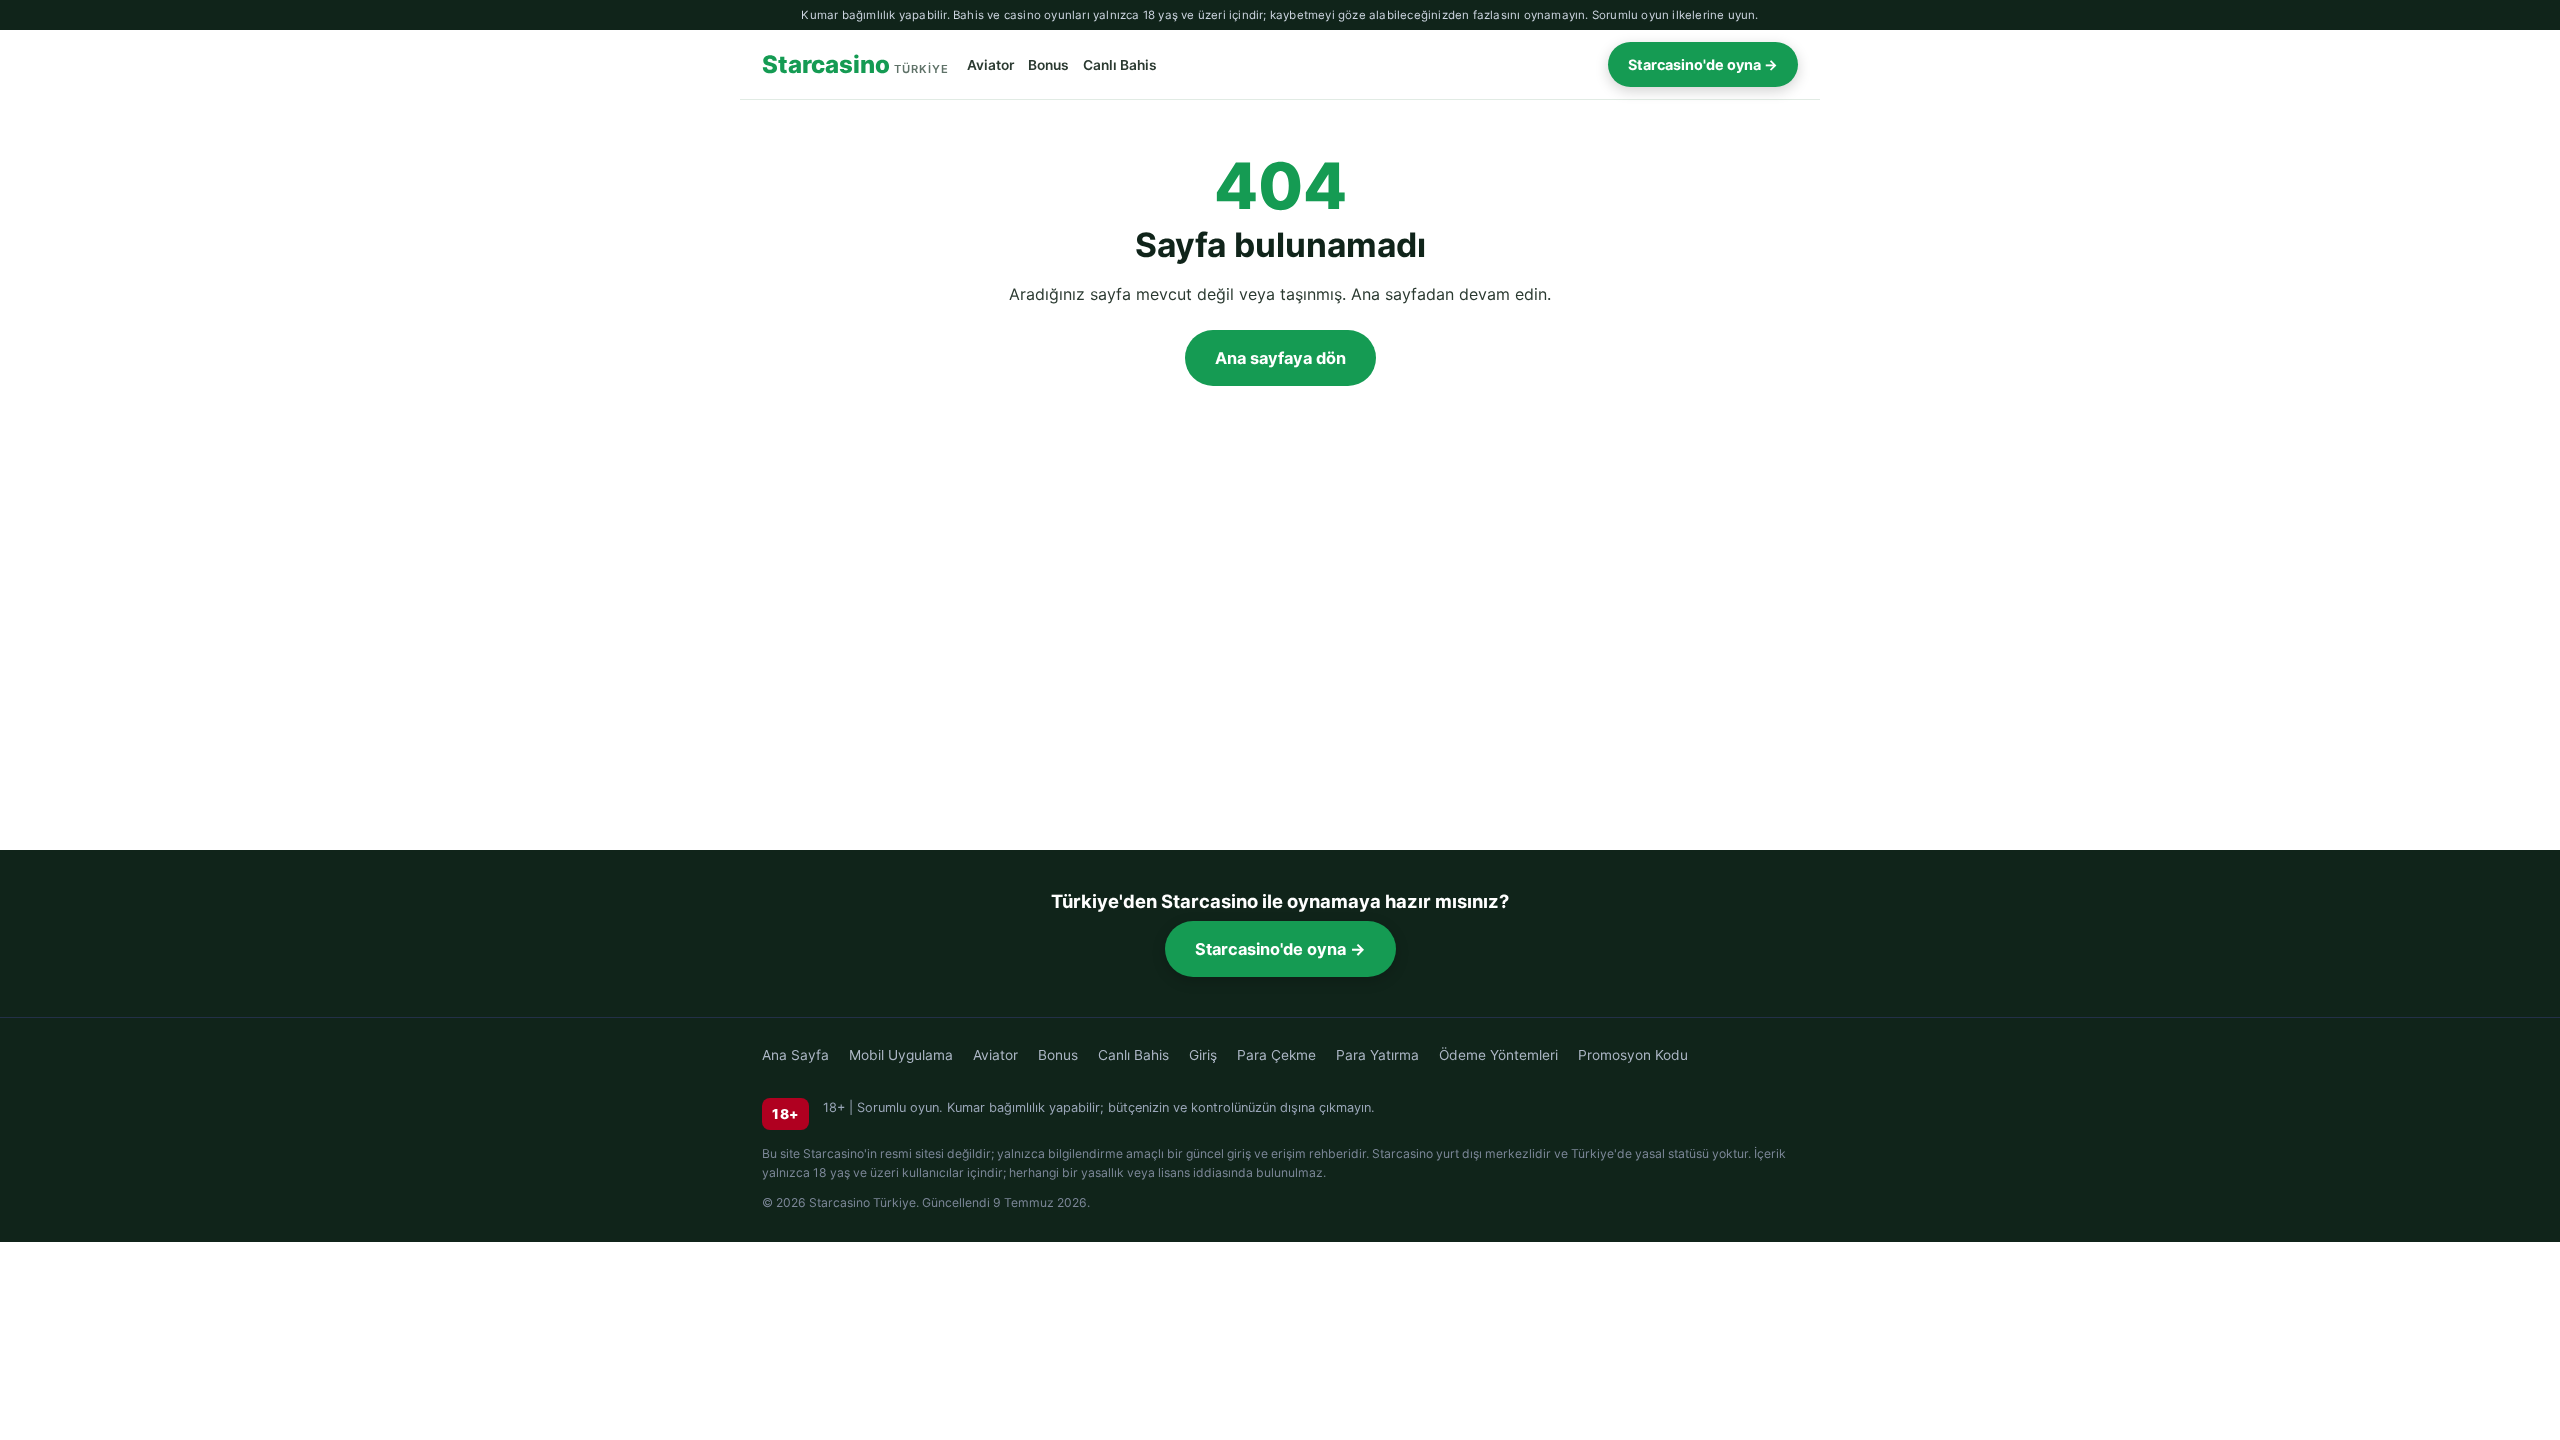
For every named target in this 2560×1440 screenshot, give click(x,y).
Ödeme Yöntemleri (1498, 1055)
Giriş (1203, 1055)
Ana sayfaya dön (1280, 358)
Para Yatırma (1377, 1055)
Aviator (990, 65)
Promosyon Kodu (1633, 1055)
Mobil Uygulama (901, 1055)
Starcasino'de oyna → (1703, 64)
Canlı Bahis (1120, 65)
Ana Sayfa (795, 1055)
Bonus (1048, 65)
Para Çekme (1276, 1055)
